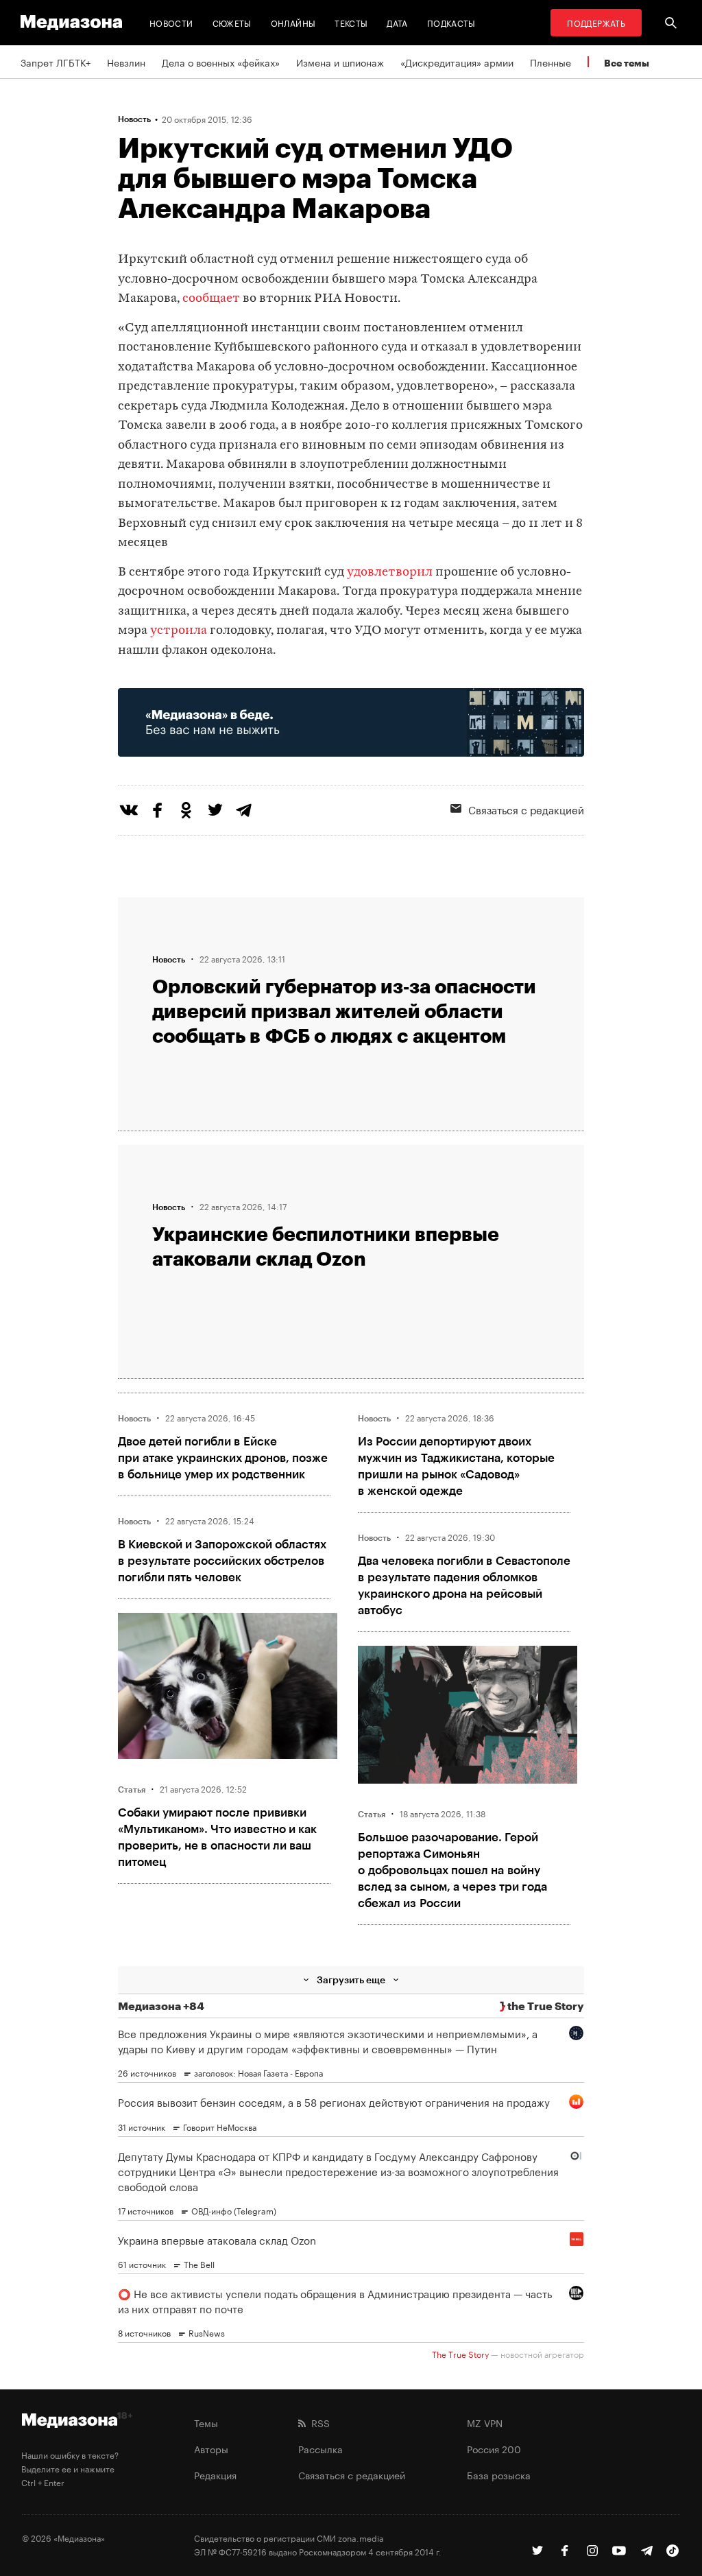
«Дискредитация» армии (457, 62)
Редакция (215, 2474)
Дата (397, 22)
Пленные (550, 62)
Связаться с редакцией (352, 2474)
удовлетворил (390, 572)
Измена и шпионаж (340, 62)
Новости (171, 22)
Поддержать (596, 22)
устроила (179, 631)
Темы (206, 2422)
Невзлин (126, 62)
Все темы (627, 63)
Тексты (351, 22)
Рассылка (320, 2448)
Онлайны (293, 22)
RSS (318, 2422)
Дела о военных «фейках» (221, 62)
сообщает (211, 299)
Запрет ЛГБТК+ (56, 62)
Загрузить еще (351, 1980)
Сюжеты (232, 22)
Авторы (211, 2448)
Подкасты (451, 22)
